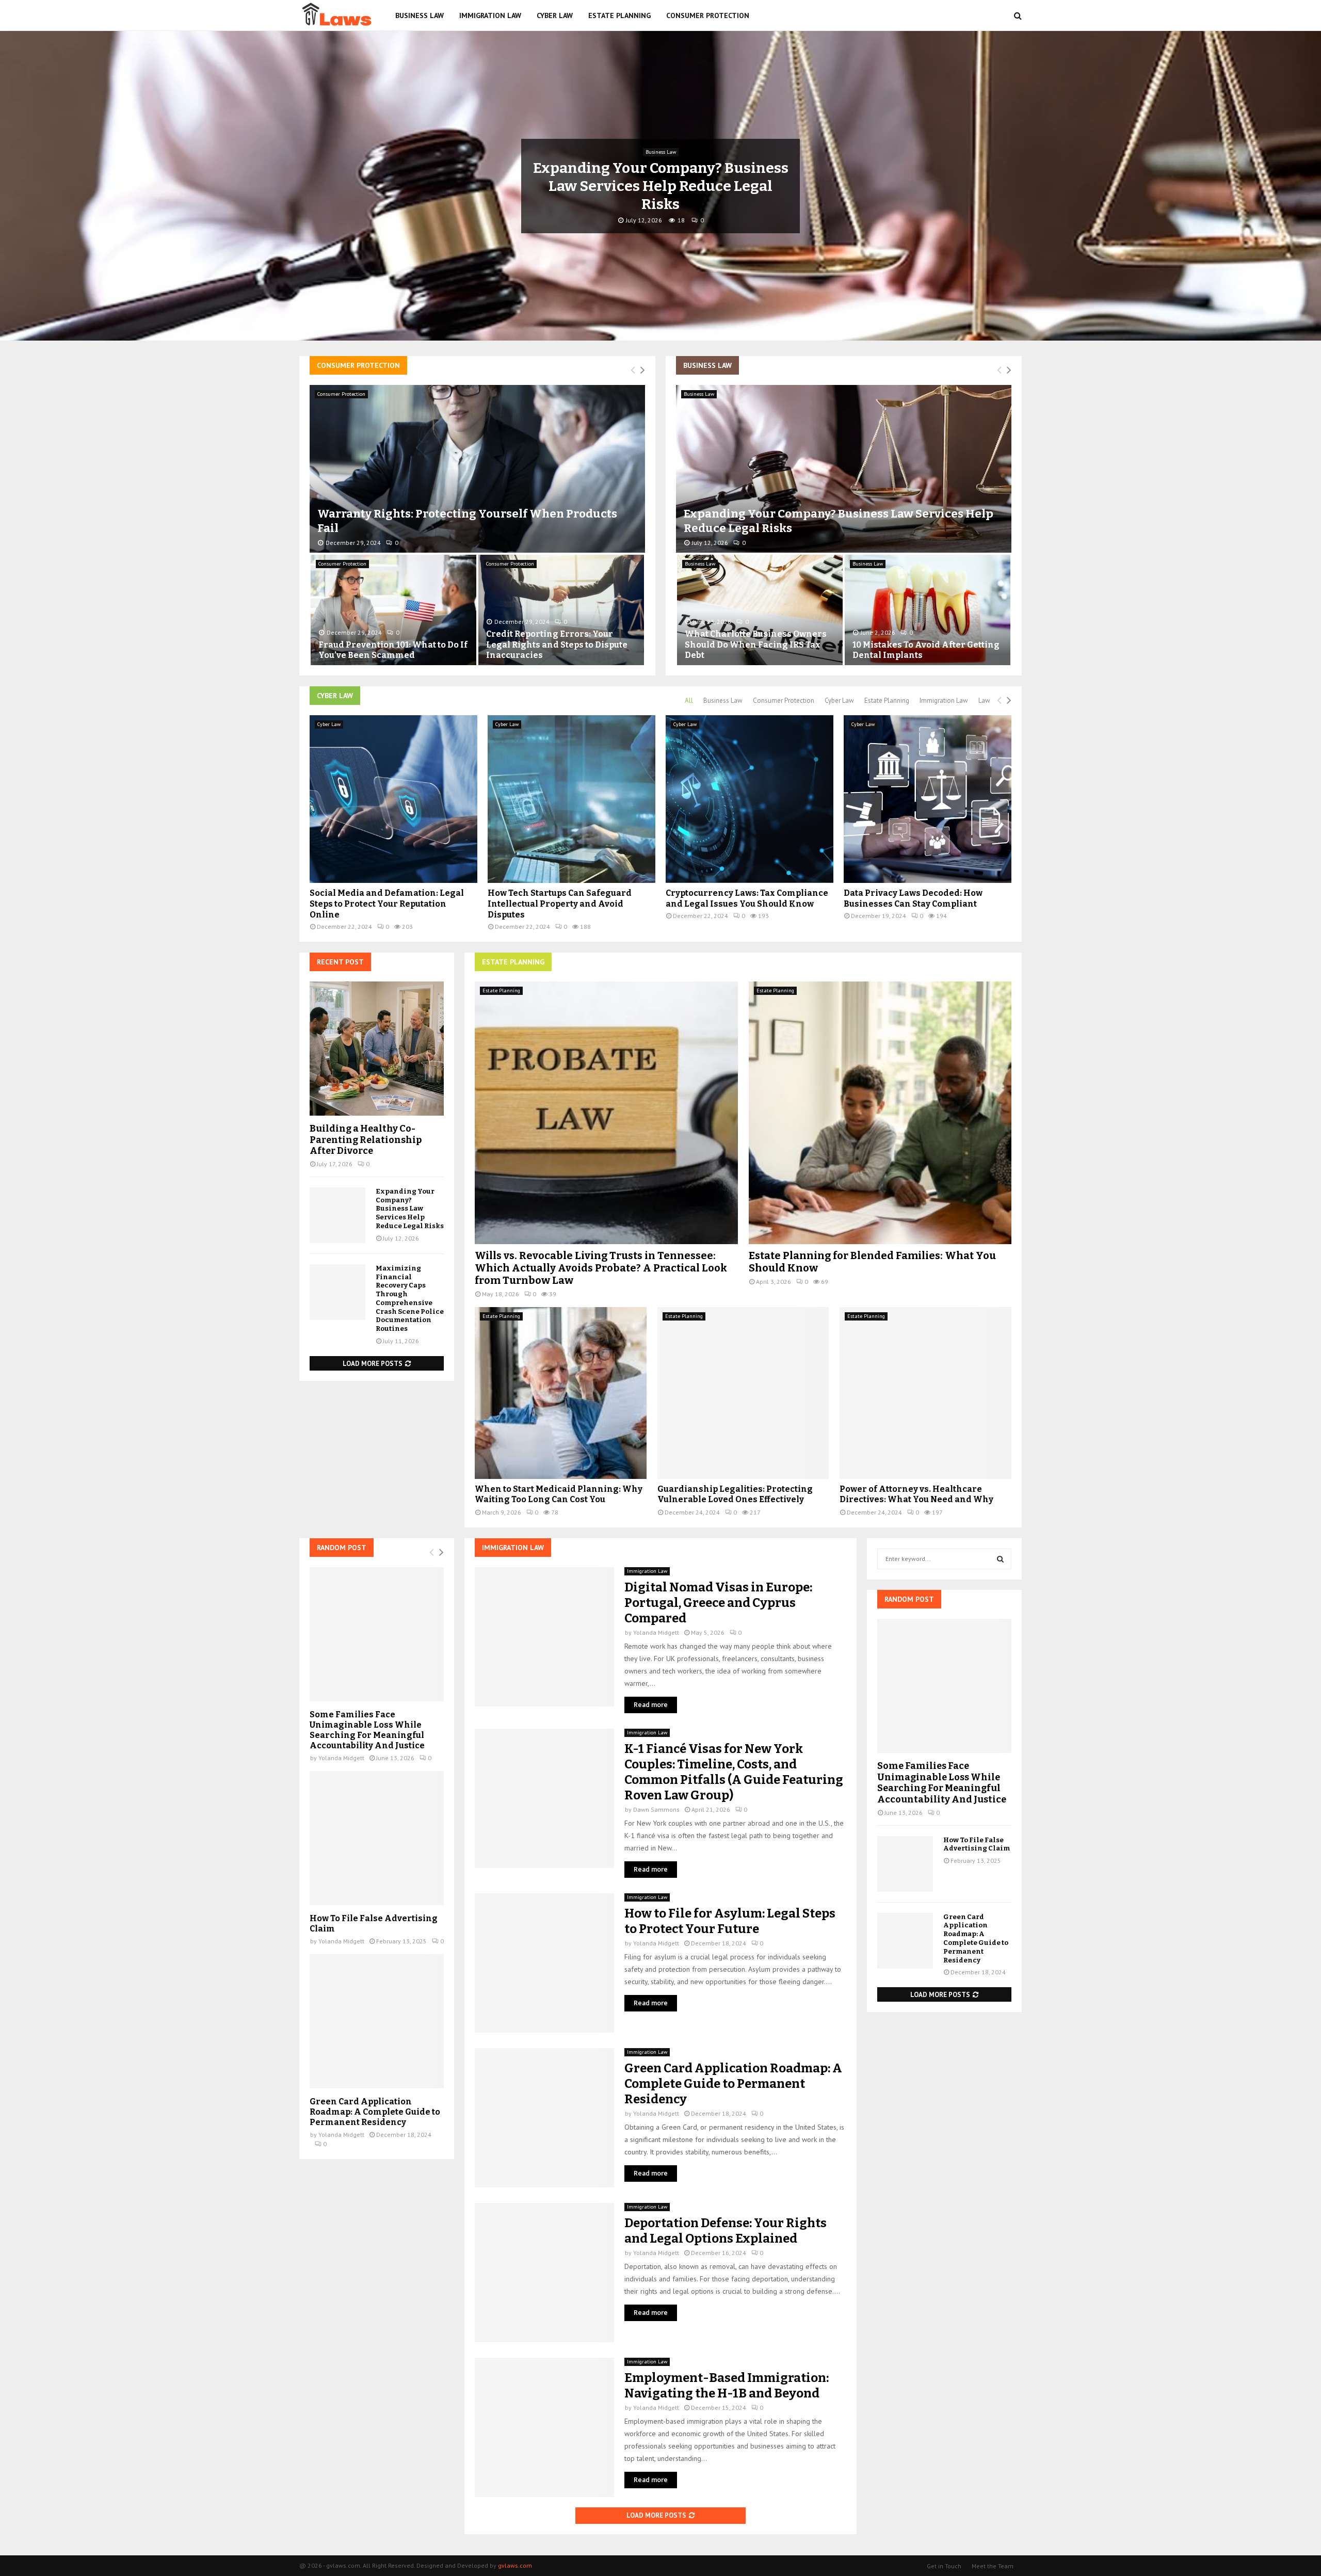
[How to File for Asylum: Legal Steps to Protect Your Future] (544, 1963)
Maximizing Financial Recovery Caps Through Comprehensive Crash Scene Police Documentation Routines (410, 1298)
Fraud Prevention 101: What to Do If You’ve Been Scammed (393, 650)
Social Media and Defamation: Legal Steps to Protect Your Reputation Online (387, 904)
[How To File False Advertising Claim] (377, 1838)
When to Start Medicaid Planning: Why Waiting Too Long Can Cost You (559, 1494)
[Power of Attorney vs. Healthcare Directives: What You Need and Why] (925, 1393)
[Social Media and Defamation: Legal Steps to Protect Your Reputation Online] (393, 799)
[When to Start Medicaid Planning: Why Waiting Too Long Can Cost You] (561, 1393)
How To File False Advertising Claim (977, 1844)
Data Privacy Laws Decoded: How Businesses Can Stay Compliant (913, 898)
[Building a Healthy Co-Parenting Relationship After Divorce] (377, 1049)
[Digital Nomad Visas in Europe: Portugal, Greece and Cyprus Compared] (544, 1637)
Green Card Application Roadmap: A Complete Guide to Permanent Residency (733, 2084)
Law (660, 152)
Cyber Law (555, 15)
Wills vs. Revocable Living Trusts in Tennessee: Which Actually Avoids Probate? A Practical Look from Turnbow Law (601, 1268)
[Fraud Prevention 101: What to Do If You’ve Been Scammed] (393, 610)
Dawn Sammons (656, 1809)
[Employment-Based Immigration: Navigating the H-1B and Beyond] (544, 2427)
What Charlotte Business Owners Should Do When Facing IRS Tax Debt (756, 645)
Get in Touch (944, 2566)
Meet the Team (993, 2566)
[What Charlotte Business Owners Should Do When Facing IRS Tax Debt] (760, 610)
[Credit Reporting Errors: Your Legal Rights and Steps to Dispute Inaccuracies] (561, 610)
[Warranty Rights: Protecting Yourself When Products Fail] (477, 469)
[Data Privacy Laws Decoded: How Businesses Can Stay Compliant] (928, 799)
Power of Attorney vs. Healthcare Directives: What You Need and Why (916, 1494)
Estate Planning (619, 15)
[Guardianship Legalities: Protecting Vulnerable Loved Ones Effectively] (743, 1393)
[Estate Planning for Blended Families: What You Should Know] (880, 1113)
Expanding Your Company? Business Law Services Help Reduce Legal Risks (410, 1209)
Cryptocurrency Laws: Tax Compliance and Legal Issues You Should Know (747, 898)
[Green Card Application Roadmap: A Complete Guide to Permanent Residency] (544, 2118)
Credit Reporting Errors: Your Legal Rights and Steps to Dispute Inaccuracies (557, 645)
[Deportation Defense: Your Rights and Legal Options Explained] (544, 2273)
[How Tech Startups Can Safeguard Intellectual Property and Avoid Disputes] (571, 799)
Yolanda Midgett (656, 1632)
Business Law (420, 15)
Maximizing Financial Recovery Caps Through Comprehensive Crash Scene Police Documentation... (661, 186)
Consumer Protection (708, 15)
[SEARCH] (1000, 1559)
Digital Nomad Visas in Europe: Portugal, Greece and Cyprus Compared (718, 1603)
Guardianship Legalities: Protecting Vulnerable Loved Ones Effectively (735, 1494)
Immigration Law (490, 15)
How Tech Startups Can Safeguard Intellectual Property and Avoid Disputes (560, 904)
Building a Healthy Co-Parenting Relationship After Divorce (366, 1140)
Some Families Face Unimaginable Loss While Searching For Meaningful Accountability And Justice (367, 1730)
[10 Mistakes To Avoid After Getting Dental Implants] (928, 610)
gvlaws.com (515, 2565)
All (689, 701)
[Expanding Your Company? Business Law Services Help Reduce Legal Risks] (844, 469)
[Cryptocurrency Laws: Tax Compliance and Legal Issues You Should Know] (750, 799)
